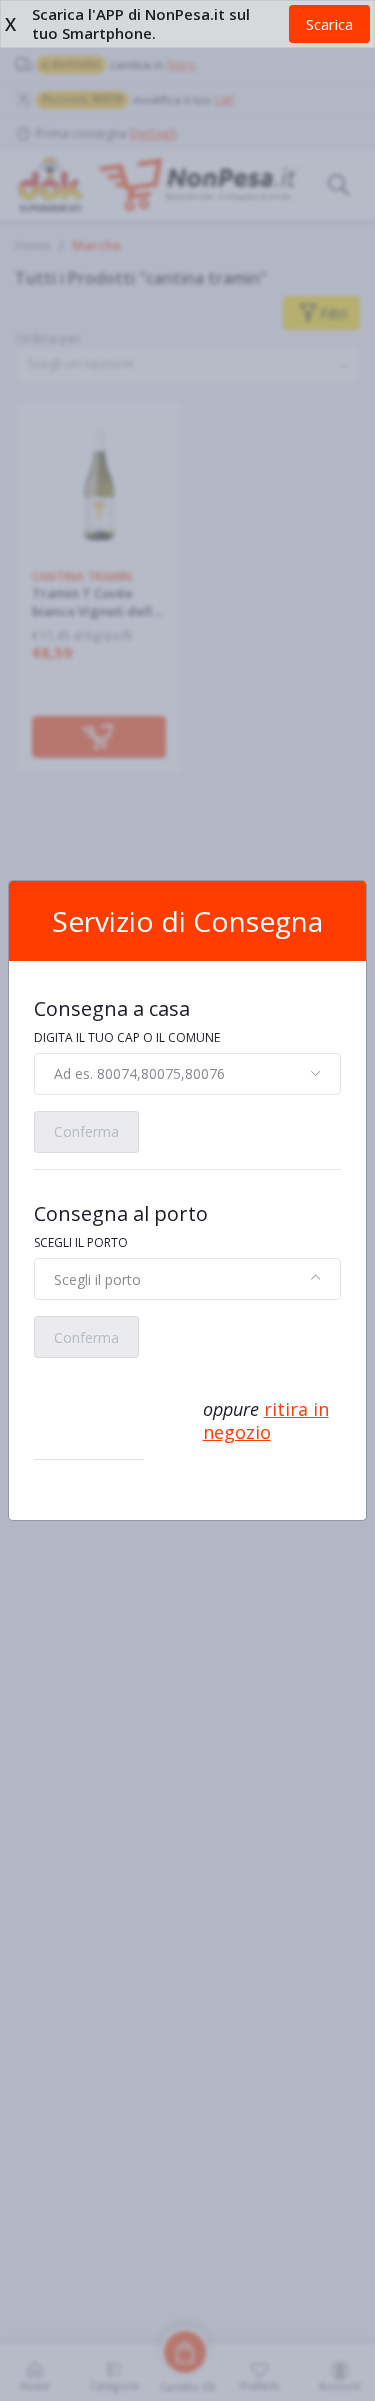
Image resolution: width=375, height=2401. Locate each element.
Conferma (86, 1131)
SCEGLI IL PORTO (81, 1242)
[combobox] (187, 1074)
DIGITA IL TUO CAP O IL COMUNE (127, 1037)
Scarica (329, 24)
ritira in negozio (266, 1420)
